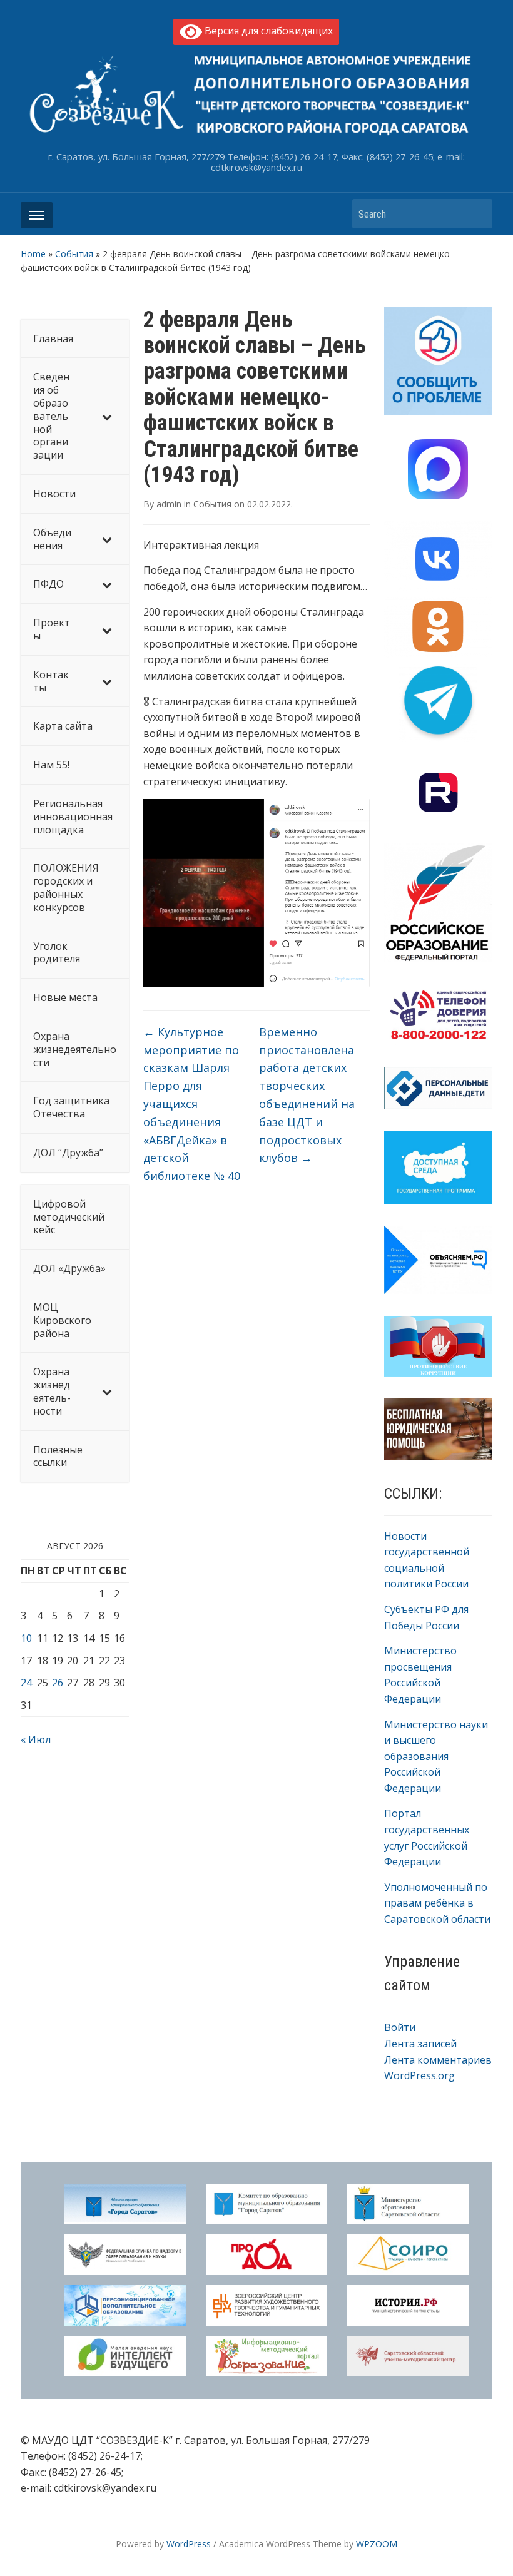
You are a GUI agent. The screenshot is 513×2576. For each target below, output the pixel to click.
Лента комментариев (438, 2060)
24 (26, 1683)
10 (26, 1638)
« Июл (36, 1739)
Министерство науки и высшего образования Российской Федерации (436, 1756)
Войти (400, 2027)
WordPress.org (419, 2075)
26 (58, 1683)
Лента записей (420, 2044)
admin (169, 504)
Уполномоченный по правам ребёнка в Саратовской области (437, 1903)
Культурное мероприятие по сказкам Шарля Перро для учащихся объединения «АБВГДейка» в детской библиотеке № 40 (192, 1104)
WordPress (189, 2544)
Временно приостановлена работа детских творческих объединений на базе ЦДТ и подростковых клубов (307, 1095)
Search (477, 214)
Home (33, 254)
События (74, 254)
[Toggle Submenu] (107, 416)
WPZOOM (377, 2544)
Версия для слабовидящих (267, 31)
